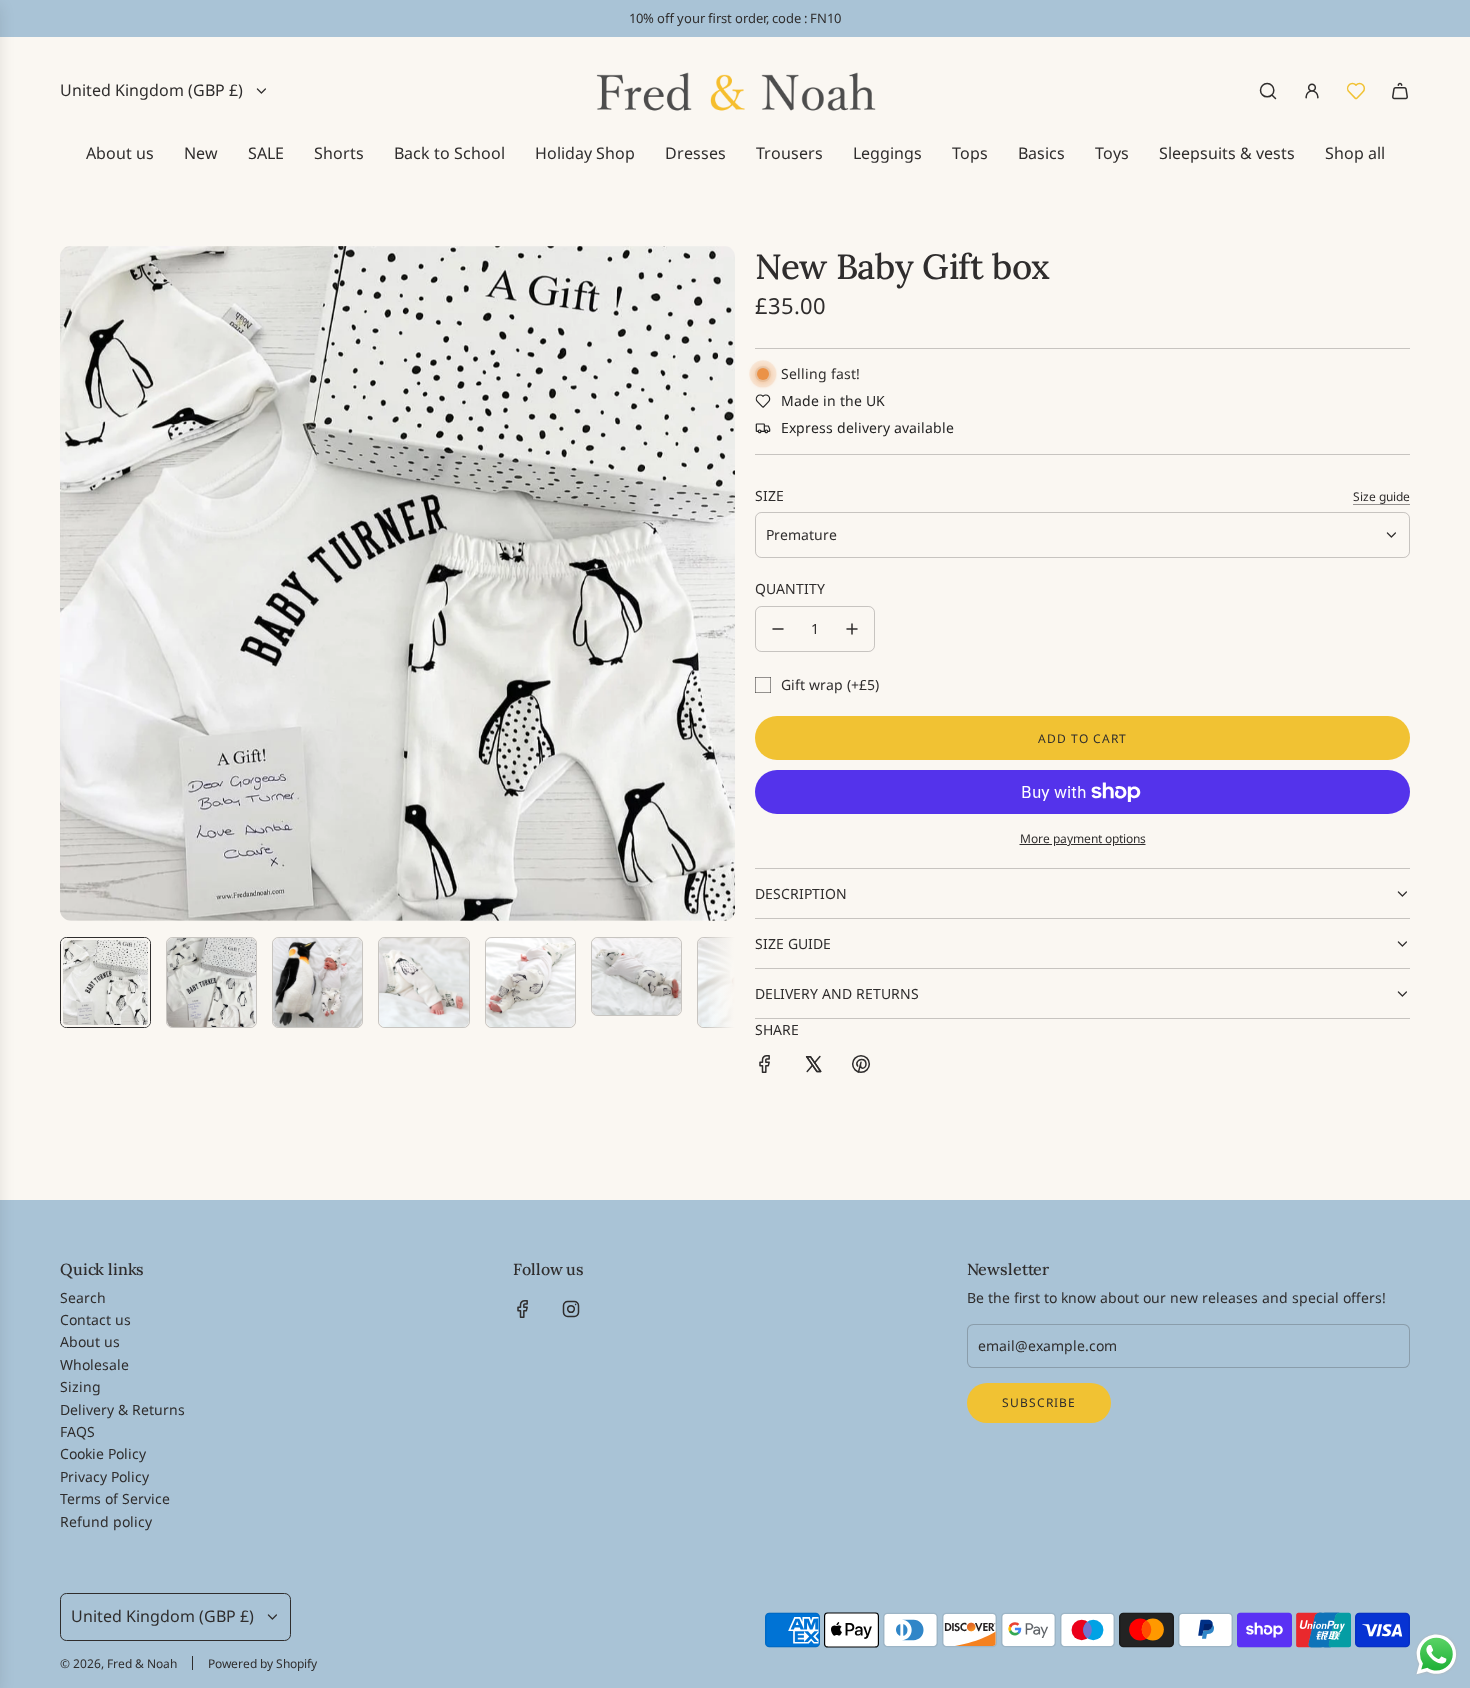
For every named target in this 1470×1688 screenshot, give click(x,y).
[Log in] (1312, 91)
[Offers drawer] (1356, 91)
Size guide (1381, 496)
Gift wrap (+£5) (830, 684)
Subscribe (1039, 1402)
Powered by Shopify (262, 1663)
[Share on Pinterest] (861, 1067)
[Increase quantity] (852, 629)
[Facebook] (523, 1309)
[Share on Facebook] (765, 1067)
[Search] (1268, 91)
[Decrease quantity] (778, 629)
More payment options (1083, 838)
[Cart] (1400, 91)
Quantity (790, 588)
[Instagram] (571, 1309)
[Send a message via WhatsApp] (1436, 1654)
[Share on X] (813, 1067)
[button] (76, 583)
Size (769, 495)
